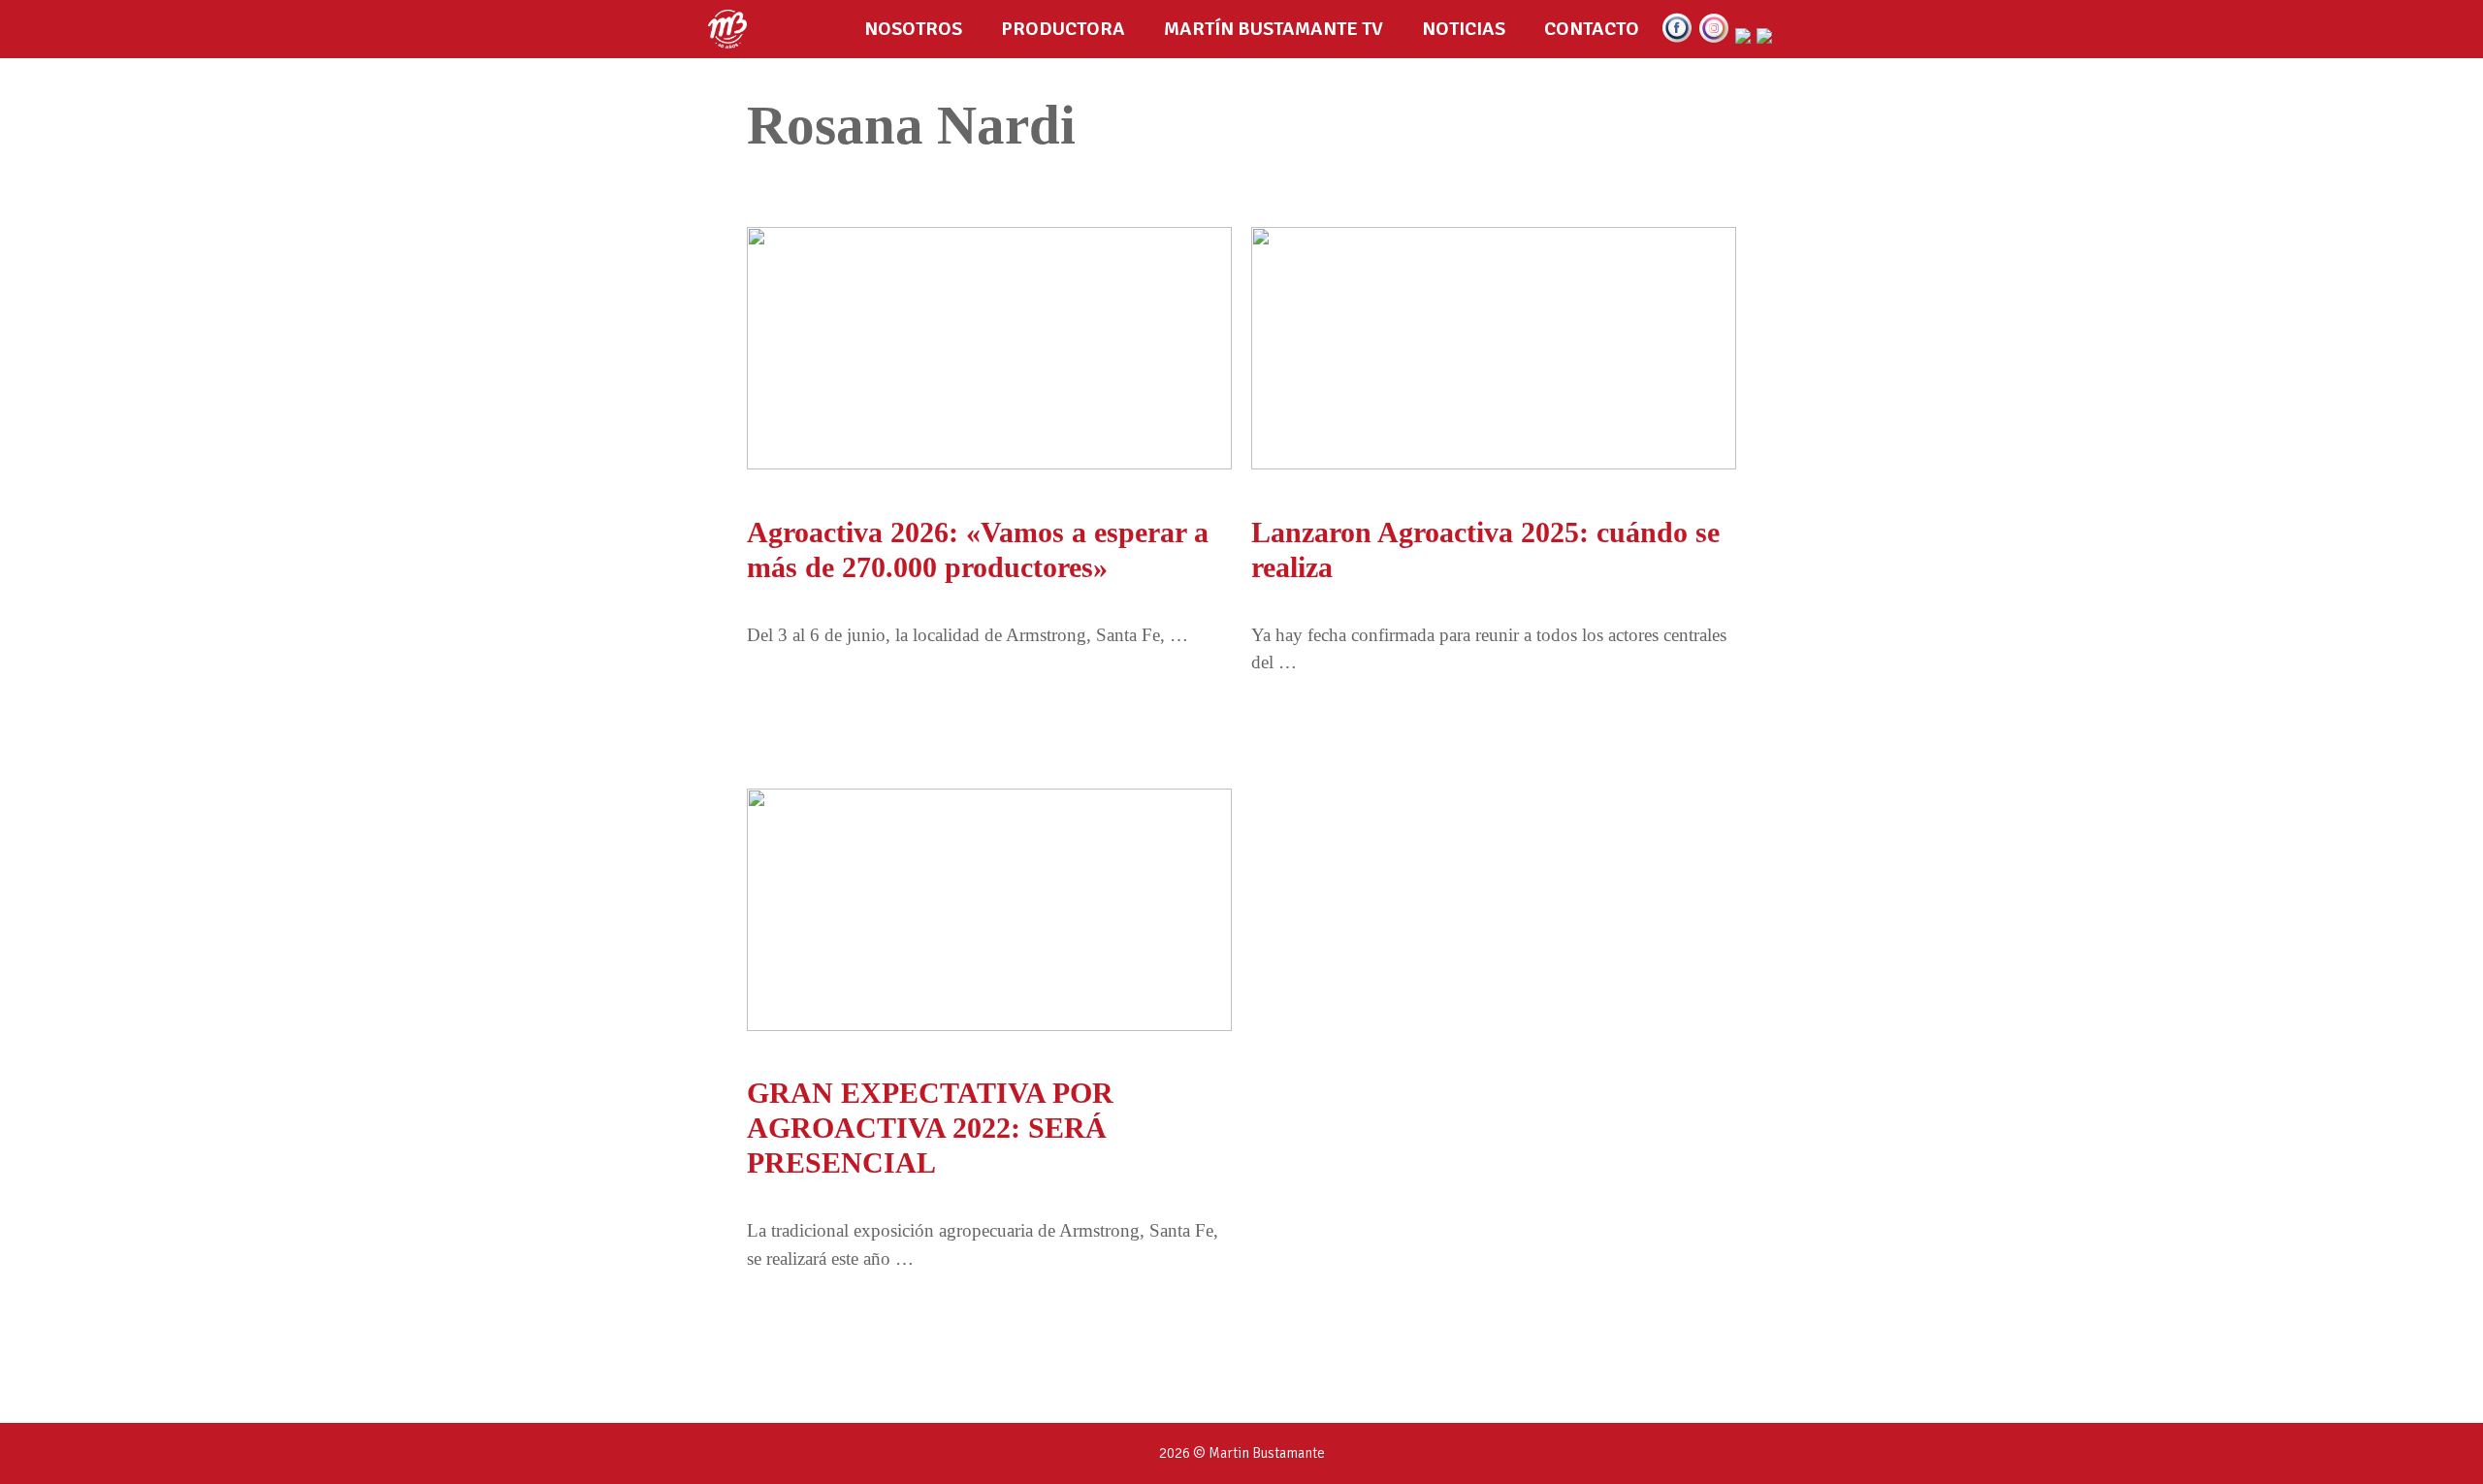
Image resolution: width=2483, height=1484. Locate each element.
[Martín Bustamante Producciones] (732, 29)
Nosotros (913, 29)
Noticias (1464, 29)
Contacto (1592, 29)
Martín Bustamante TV (1274, 29)
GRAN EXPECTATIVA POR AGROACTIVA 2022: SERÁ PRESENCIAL (930, 1128)
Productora (1063, 29)
